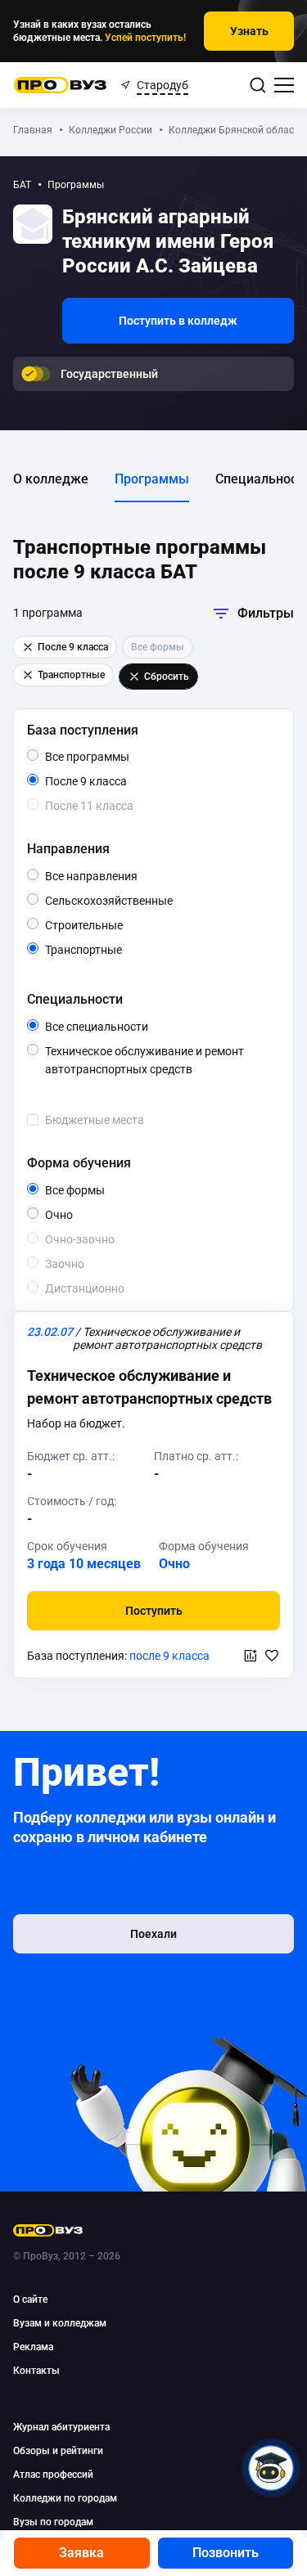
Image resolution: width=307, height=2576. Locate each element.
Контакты (36, 2371)
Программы (152, 479)
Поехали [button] (153, 1934)
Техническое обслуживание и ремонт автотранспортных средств (159, 1061)
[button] (153, 1611)
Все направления (126, 877)
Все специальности (137, 1027)
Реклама (33, 2347)
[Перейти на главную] (60, 85)
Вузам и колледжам (60, 2323)
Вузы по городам (53, 2522)
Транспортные (122, 949)
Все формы (94, 1191)
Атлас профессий (53, 2475)
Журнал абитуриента (61, 2427)
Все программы (118, 758)
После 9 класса (104, 782)
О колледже (51, 479)
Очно (72, 1214)
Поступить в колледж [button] (178, 321)
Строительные (122, 925)
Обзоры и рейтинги (58, 2451)
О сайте (30, 2300)
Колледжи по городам (65, 2498)
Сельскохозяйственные (159, 900)
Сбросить (167, 677)
